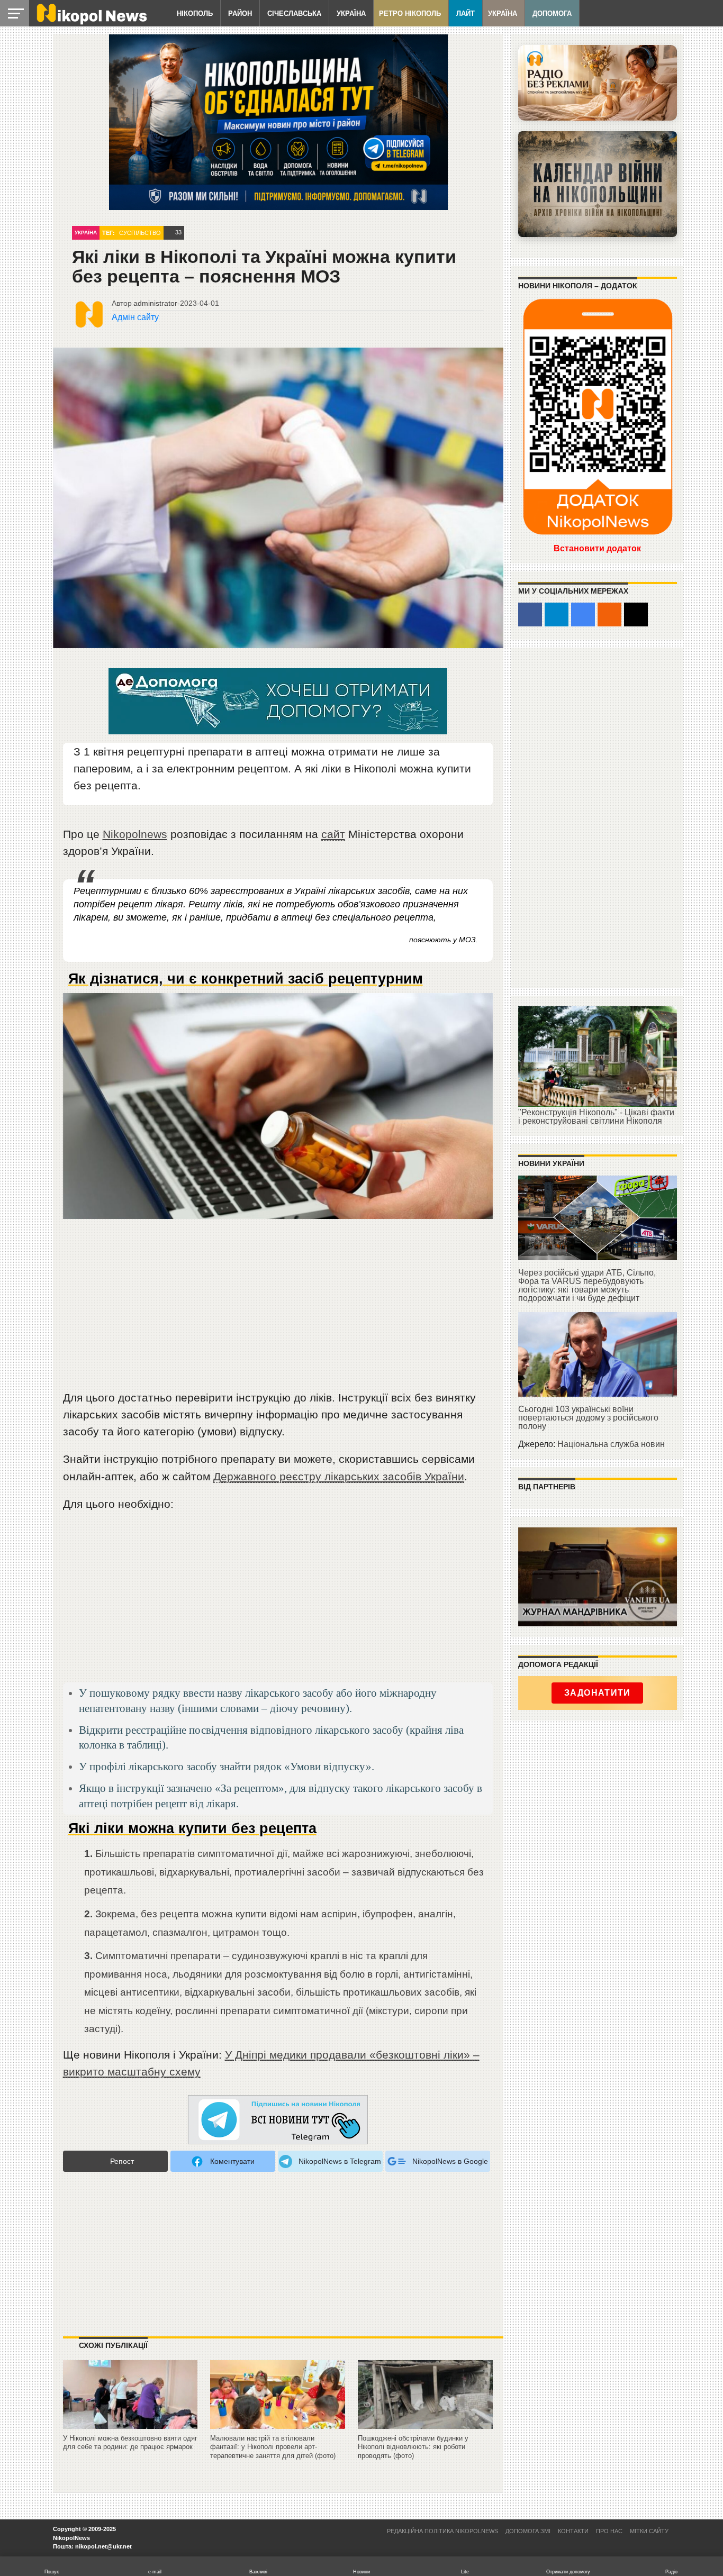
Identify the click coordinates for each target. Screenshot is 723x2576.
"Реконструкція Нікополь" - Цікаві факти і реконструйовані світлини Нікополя (596, 1117)
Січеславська (294, 13)
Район (240, 13)
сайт (333, 834)
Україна (351, 13)
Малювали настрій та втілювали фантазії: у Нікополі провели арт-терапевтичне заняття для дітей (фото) (273, 2447)
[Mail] (636, 615)
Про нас (609, 2531)
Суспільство (140, 233)
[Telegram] (557, 615)
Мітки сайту (649, 2531)
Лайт (466, 13)
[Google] (583, 615)
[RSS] (609, 615)
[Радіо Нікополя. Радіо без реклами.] (598, 83)
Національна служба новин (611, 1444)
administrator (155, 303)
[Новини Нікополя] (91, 22)
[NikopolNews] (278, 2120)
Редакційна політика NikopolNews (442, 2531)
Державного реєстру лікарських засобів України (339, 1476)
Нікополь (195, 13)
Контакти (573, 2531)
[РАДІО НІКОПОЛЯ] (598, 184)
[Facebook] (530, 615)
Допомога (552, 13)
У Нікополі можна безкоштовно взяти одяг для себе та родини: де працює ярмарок (130, 2443)
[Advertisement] (278, 1309)
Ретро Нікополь (410, 13)
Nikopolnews (135, 834)
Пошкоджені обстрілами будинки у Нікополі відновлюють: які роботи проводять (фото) (413, 2447)
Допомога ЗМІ (528, 2531)
